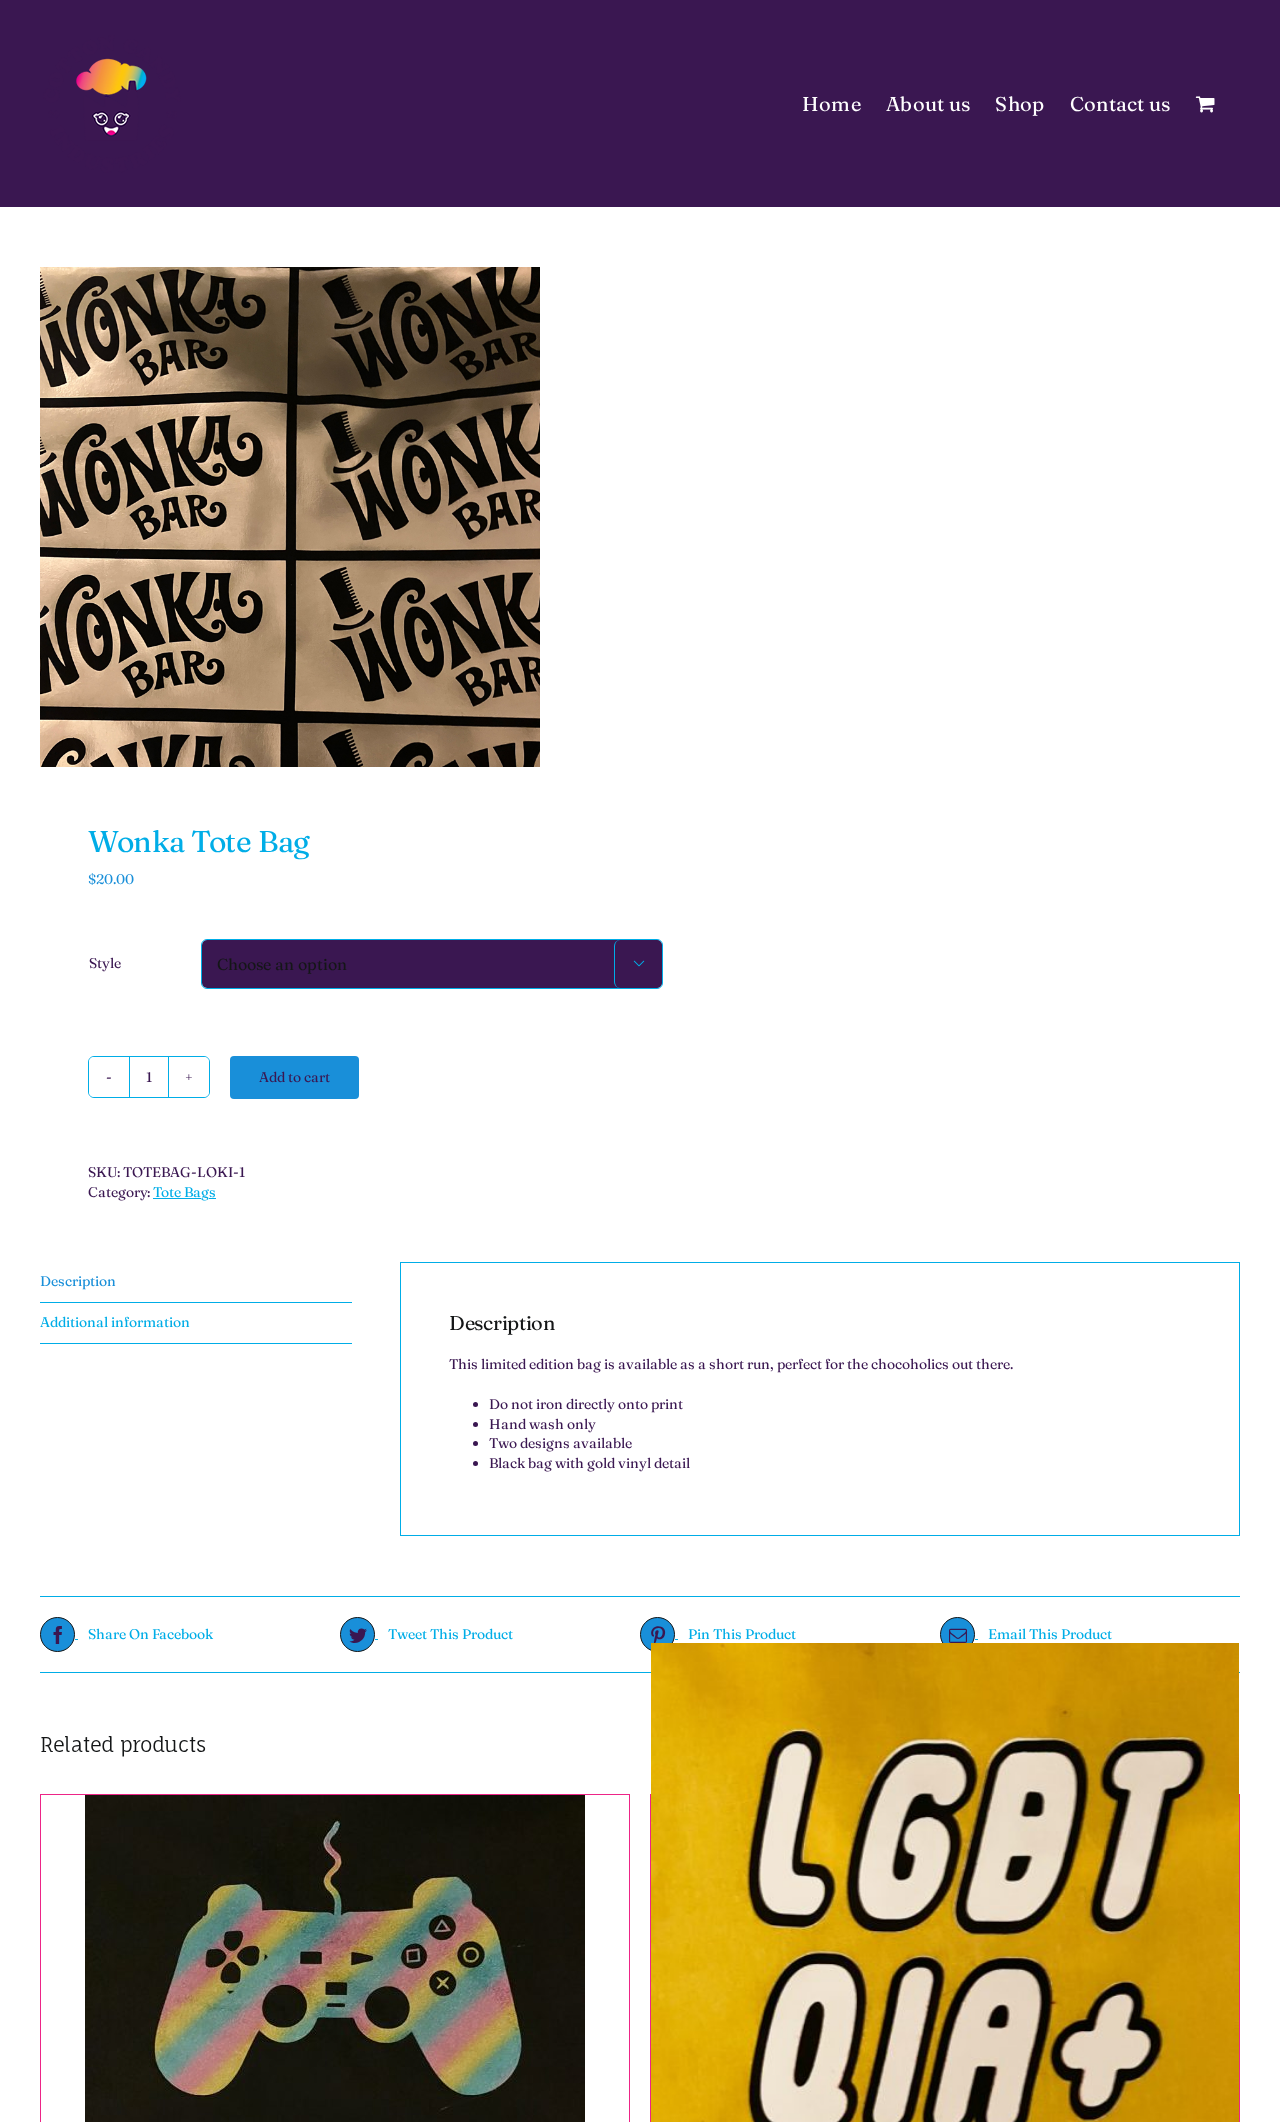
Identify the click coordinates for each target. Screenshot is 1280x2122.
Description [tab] (78, 1281)
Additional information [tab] (115, 1322)
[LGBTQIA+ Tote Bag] (945, 1936)
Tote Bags (184, 1192)
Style (105, 963)
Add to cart (294, 1077)
